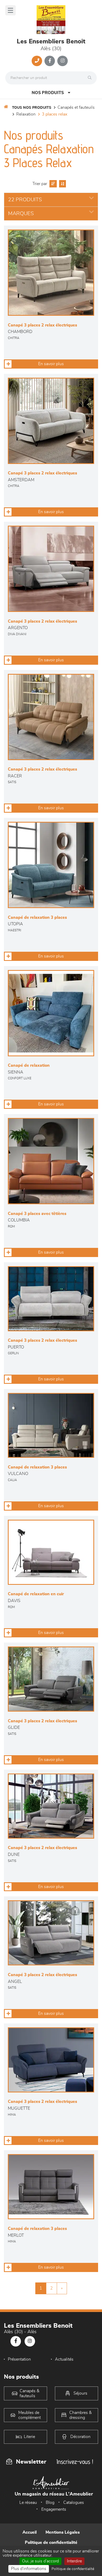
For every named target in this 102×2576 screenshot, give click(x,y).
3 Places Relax (55, 114)
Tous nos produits (32, 108)
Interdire (74, 2561)
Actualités (64, 2359)
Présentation (19, 2359)
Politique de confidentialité (51, 2543)
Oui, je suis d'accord (40, 2561)
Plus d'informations (29, 2569)
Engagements (54, 2509)
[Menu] (10, 10)
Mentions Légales (63, 2532)
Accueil (30, 2532)
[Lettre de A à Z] (62, 184)
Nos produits (48, 93)
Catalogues (74, 2503)
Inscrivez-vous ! (75, 2462)
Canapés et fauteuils (76, 107)
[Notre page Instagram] (63, 61)
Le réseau (28, 2503)
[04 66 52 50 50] (37, 61)
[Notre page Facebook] (50, 61)
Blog (50, 2503)
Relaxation (26, 114)
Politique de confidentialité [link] (73, 2569)
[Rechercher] (91, 78)
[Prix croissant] (52, 184)
